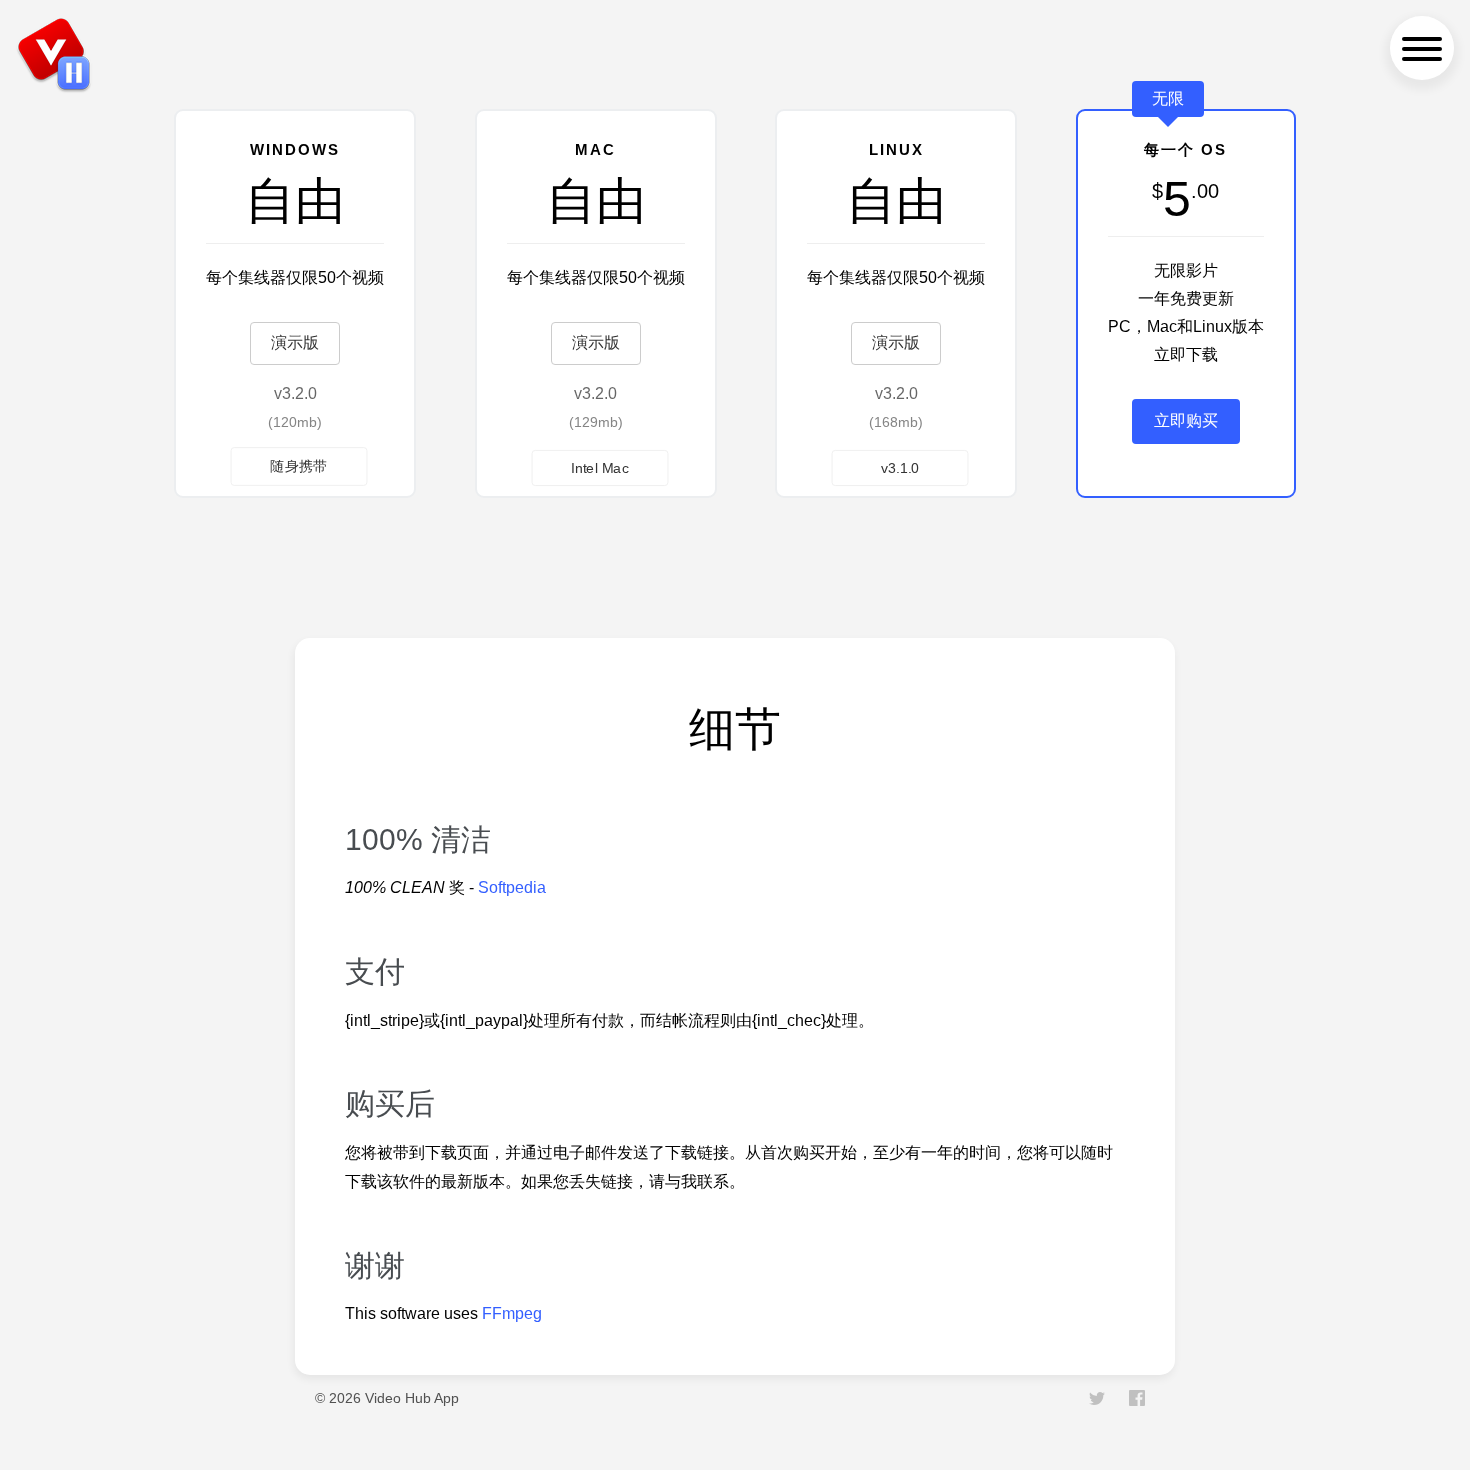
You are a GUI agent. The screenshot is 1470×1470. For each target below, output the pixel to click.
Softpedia (512, 887)
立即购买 (1186, 420)
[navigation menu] (1422, 48)
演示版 (295, 342)
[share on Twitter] (1099, 1400)
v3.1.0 (900, 467)
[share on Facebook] (1137, 1400)
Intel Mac (600, 467)
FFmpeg (512, 1313)
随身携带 (299, 465)
